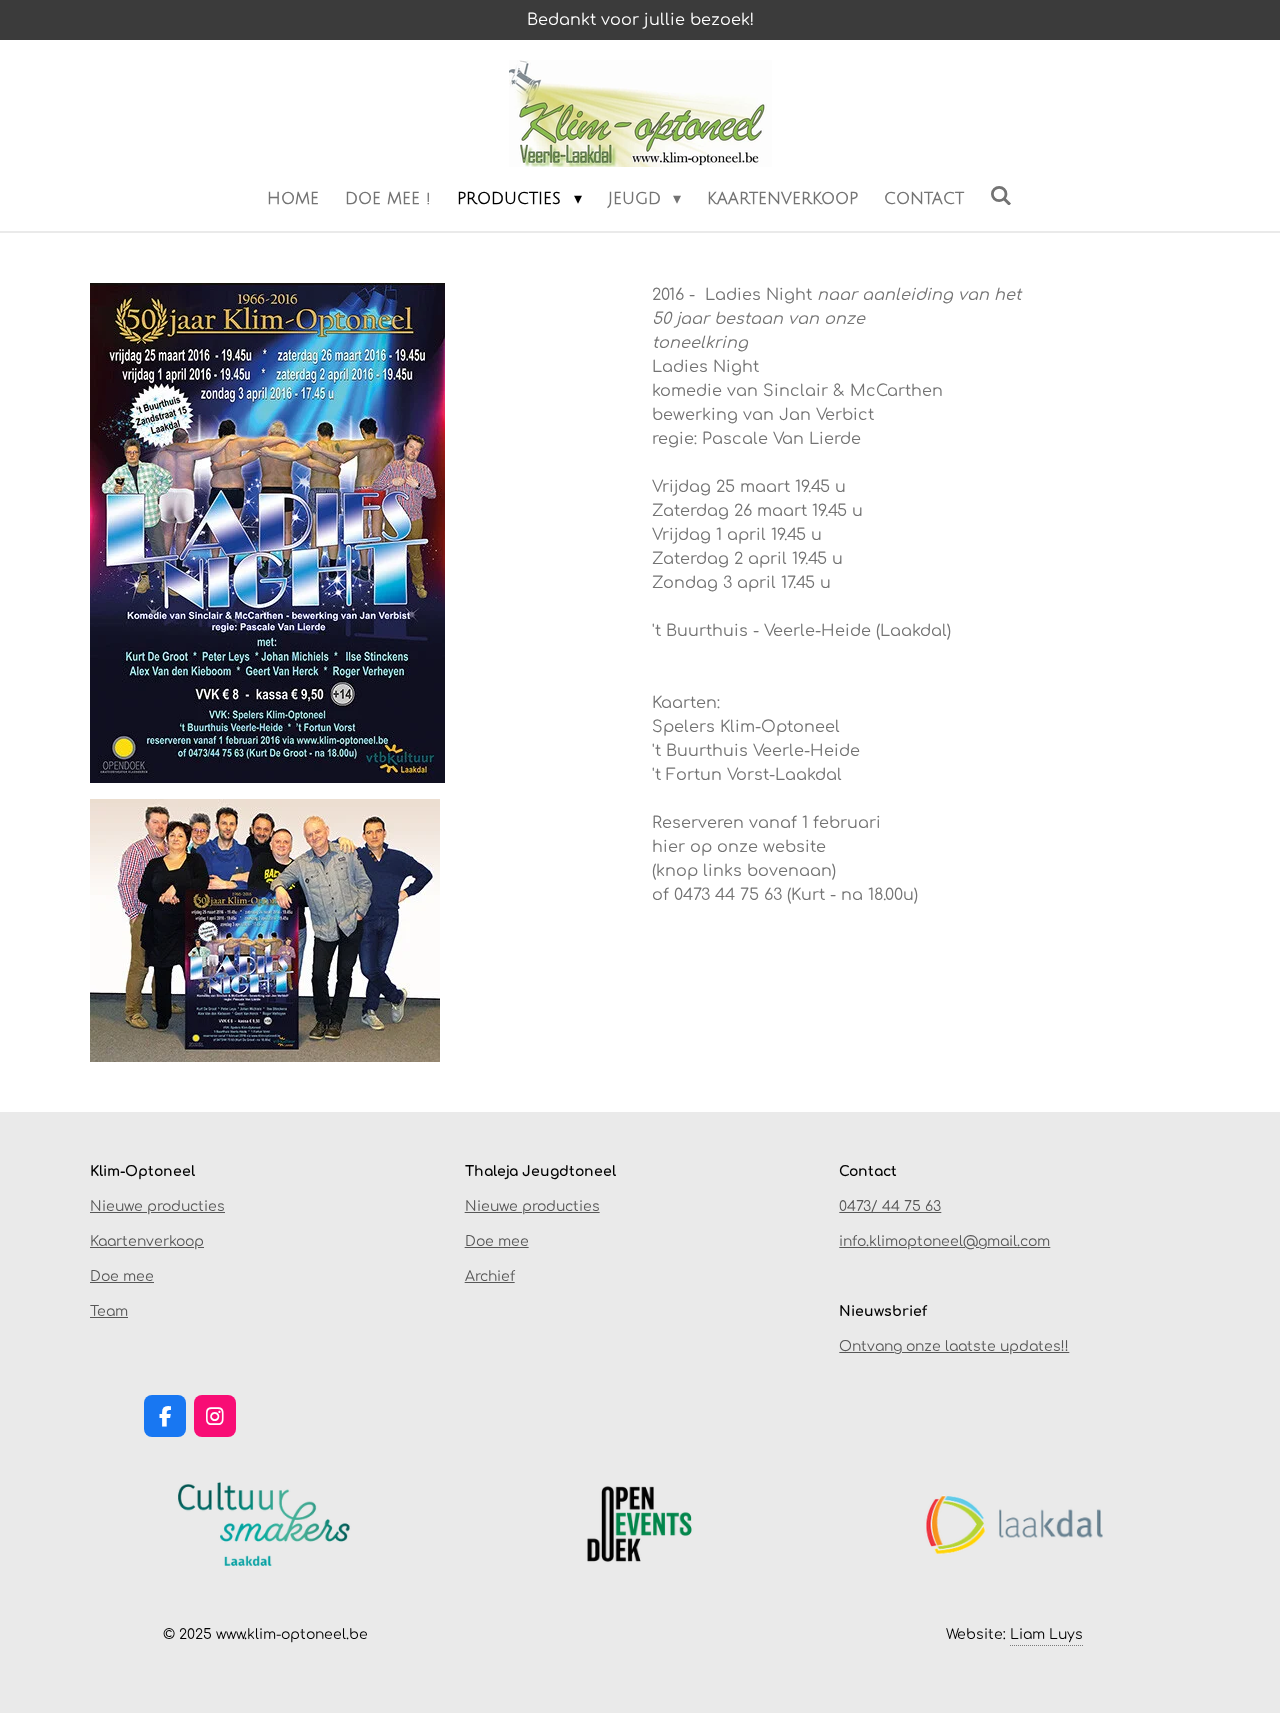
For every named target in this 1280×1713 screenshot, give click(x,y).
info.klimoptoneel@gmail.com (944, 1241)
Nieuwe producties (157, 1206)
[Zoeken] (1001, 196)
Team (109, 1311)
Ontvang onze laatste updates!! (954, 1346)
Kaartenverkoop (147, 1241)
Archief (490, 1276)
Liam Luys (1046, 1634)
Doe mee (122, 1276)
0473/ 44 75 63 (890, 1206)
